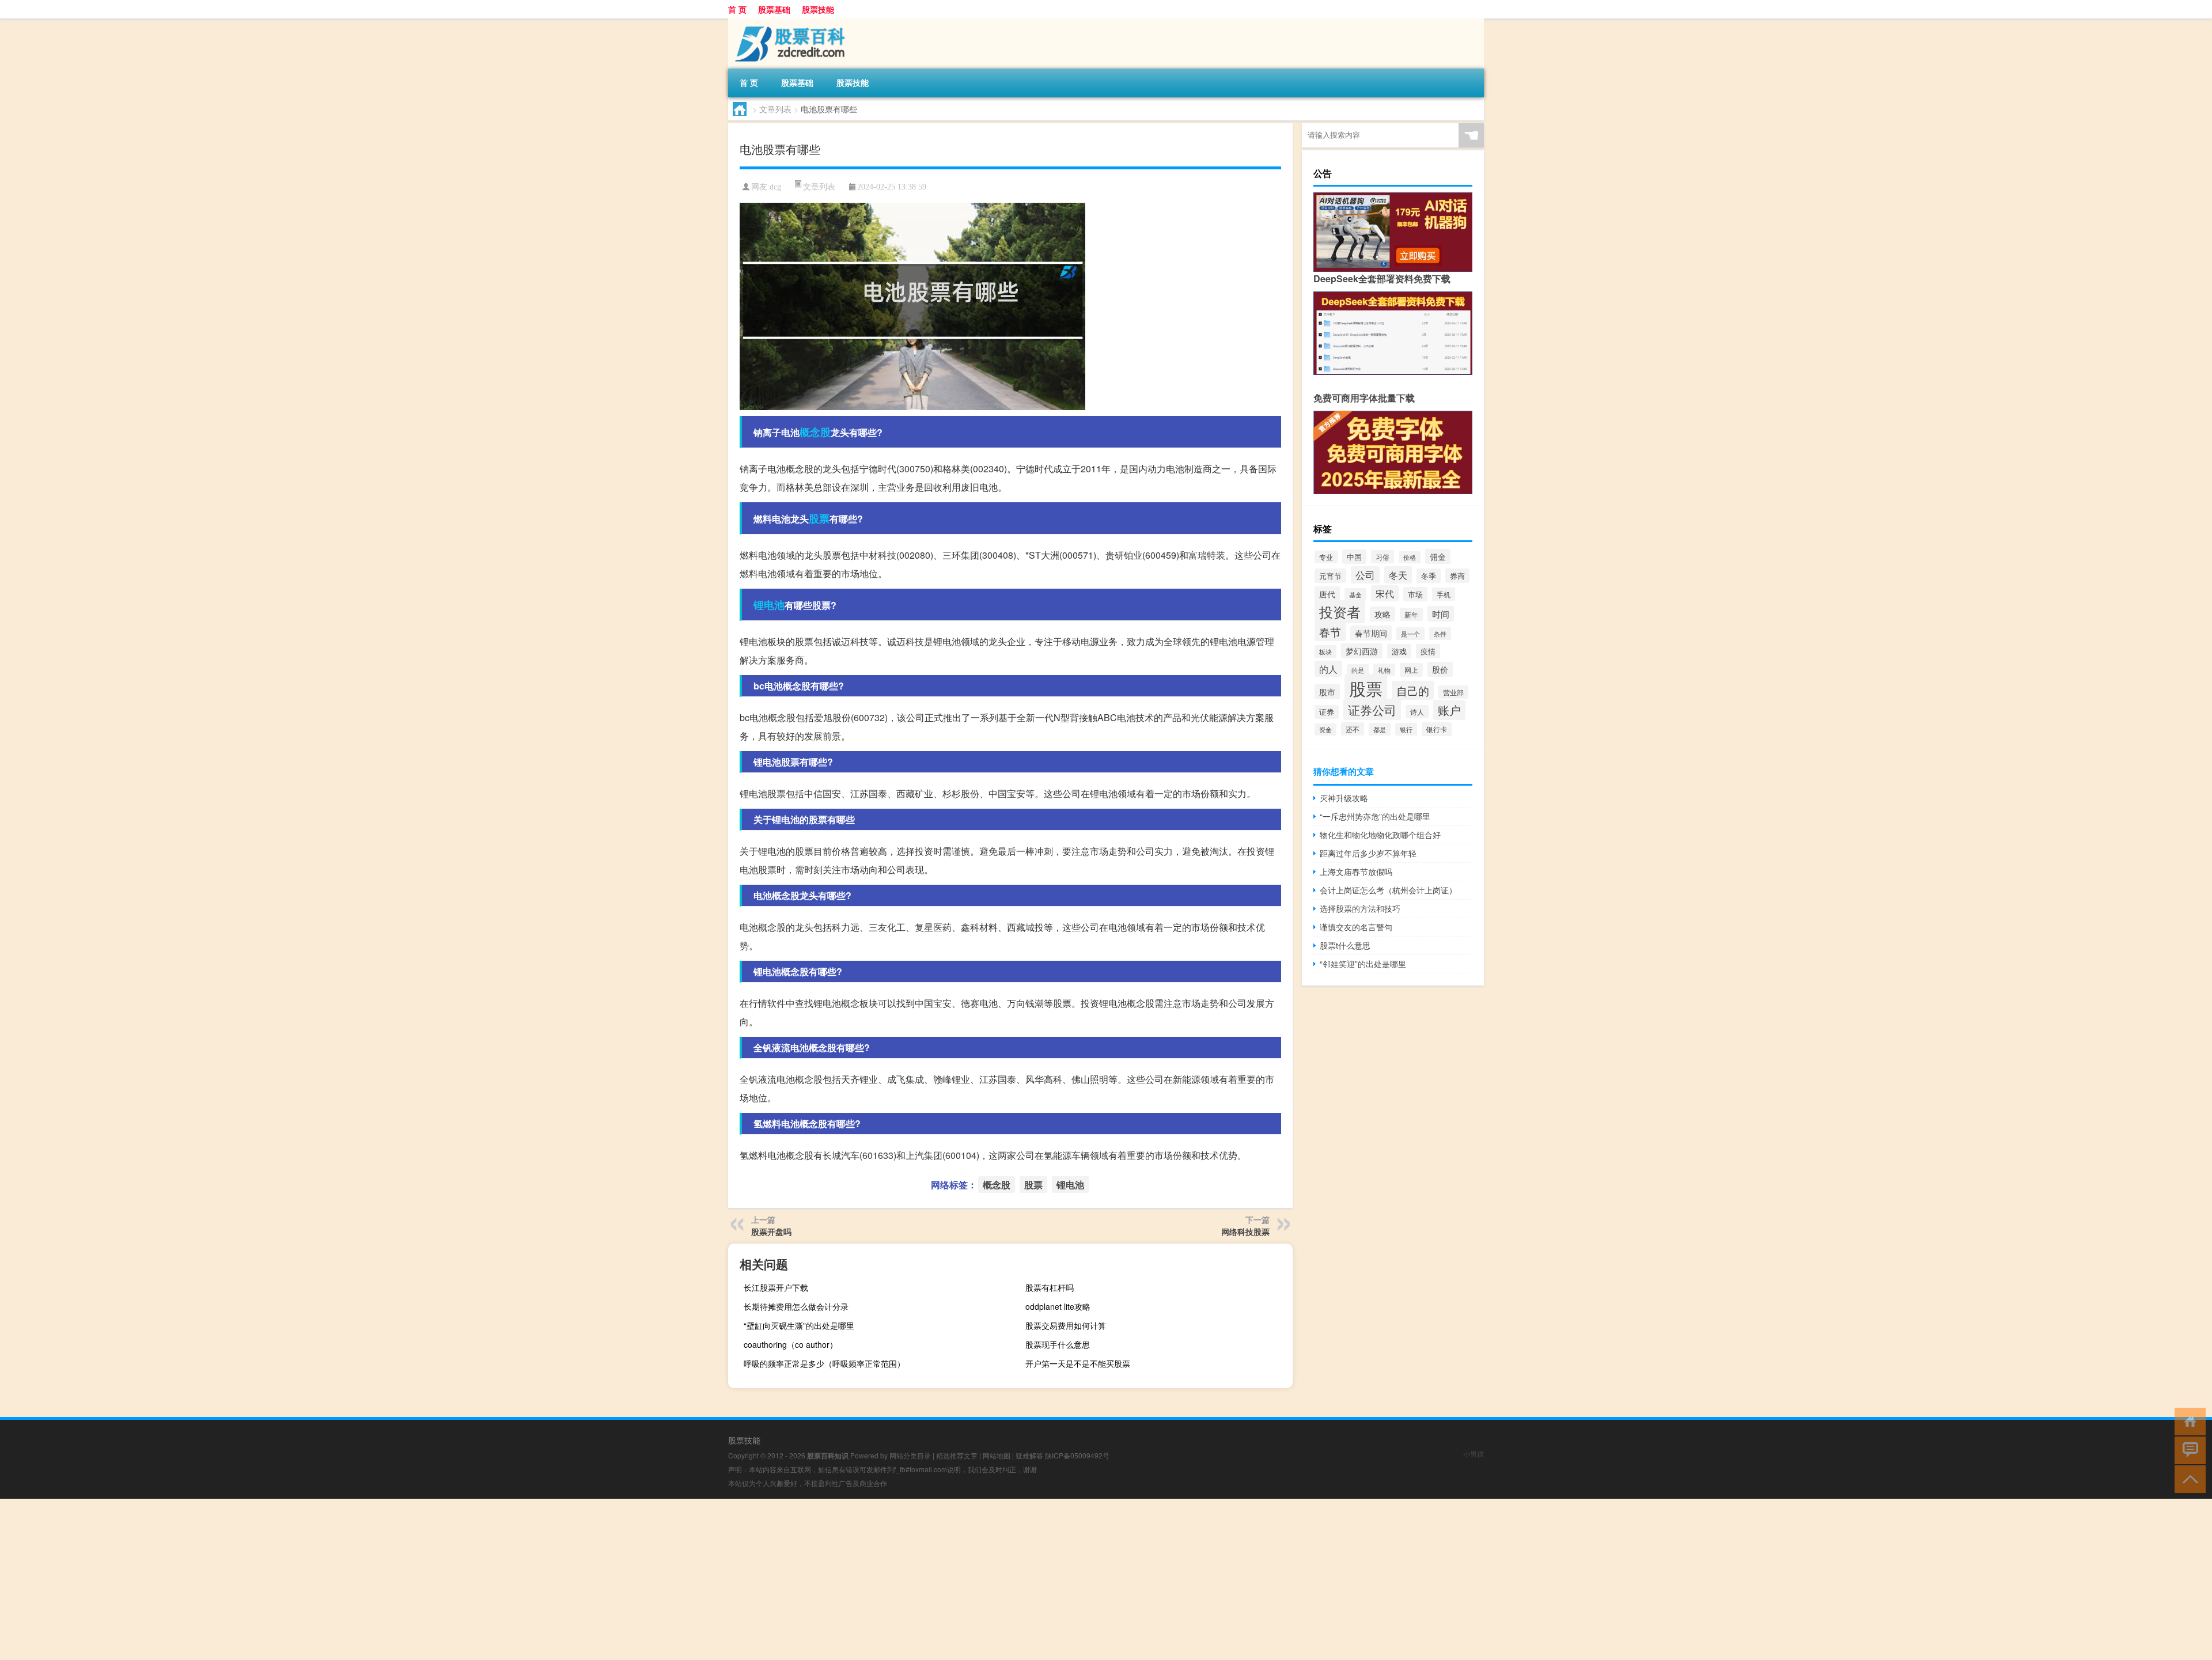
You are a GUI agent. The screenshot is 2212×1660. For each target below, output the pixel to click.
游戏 (1399, 651)
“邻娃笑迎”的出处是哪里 (1363, 964)
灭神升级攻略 (1344, 798)
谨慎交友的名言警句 (1356, 927)
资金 (1325, 729)
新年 (1411, 614)
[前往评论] (2188, 1449)
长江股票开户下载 (776, 1287)
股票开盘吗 (771, 1231)
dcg (775, 187)
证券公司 (1372, 709)
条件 (1440, 634)
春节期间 (1371, 633)
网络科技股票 (1245, 1231)
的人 (1328, 669)
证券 (1327, 712)
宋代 (1385, 593)
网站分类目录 (910, 1455)
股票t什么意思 (1345, 945)
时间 (1441, 614)
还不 (1353, 729)
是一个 (1410, 634)
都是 (1380, 729)
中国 (1354, 557)
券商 (1457, 576)
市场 (1415, 594)
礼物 (1384, 670)
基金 (1355, 594)
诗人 (1417, 712)
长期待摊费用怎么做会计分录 (796, 1306)
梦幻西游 (1362, 651)
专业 (1326, 557)
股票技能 (818, 9)
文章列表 (775, 109)
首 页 (737, 9)
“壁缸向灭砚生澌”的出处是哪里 (799, 1325)
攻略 (1382, 614)
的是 (1358, 670)
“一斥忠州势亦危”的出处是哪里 (1375, 816)
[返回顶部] (2188, 1478)
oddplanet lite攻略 (1058, 1306)
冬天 (1398, 575)
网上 (1411, 670)
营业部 (1453, 692)
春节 (1330, 632)
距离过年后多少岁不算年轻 (1368, 853)
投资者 (1340, 612)
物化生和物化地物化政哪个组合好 (1380, 835)
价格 (1410, 557)
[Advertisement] (346, 1579)
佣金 (1438, 556)
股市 (1327, 692)
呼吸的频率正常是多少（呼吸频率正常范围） (824, 1363)
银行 (1406, 729)
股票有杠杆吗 (1050, 1287)
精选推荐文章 (957, 1455)
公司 (1365, 575)
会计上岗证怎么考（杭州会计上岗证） (1388, 890)
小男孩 (1474, 1454)
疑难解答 (1029, 1455)
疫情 (1428, 651)
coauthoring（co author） (791, 1344)
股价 (1440, 669)
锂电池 (769, 605)
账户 (1449, 710)
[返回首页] (2188, 1421)
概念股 (815, 432)
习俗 (1382, 557)
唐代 (1327, 594)
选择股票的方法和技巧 (1360, 908)
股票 (819, 518)
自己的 (1413, 690)
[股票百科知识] (789, 22)
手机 (1444, 594)
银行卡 (1437, 729)
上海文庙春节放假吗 (1356, 871)
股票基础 (774, 9)
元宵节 (1330, 576)
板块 (1325, 651)
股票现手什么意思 (1058, 1344)
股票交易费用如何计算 (1066, 1325)
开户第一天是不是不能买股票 (1078, 1363)
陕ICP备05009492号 (1077, 1455)
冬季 (1429, 576)
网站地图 (997, 1455)
